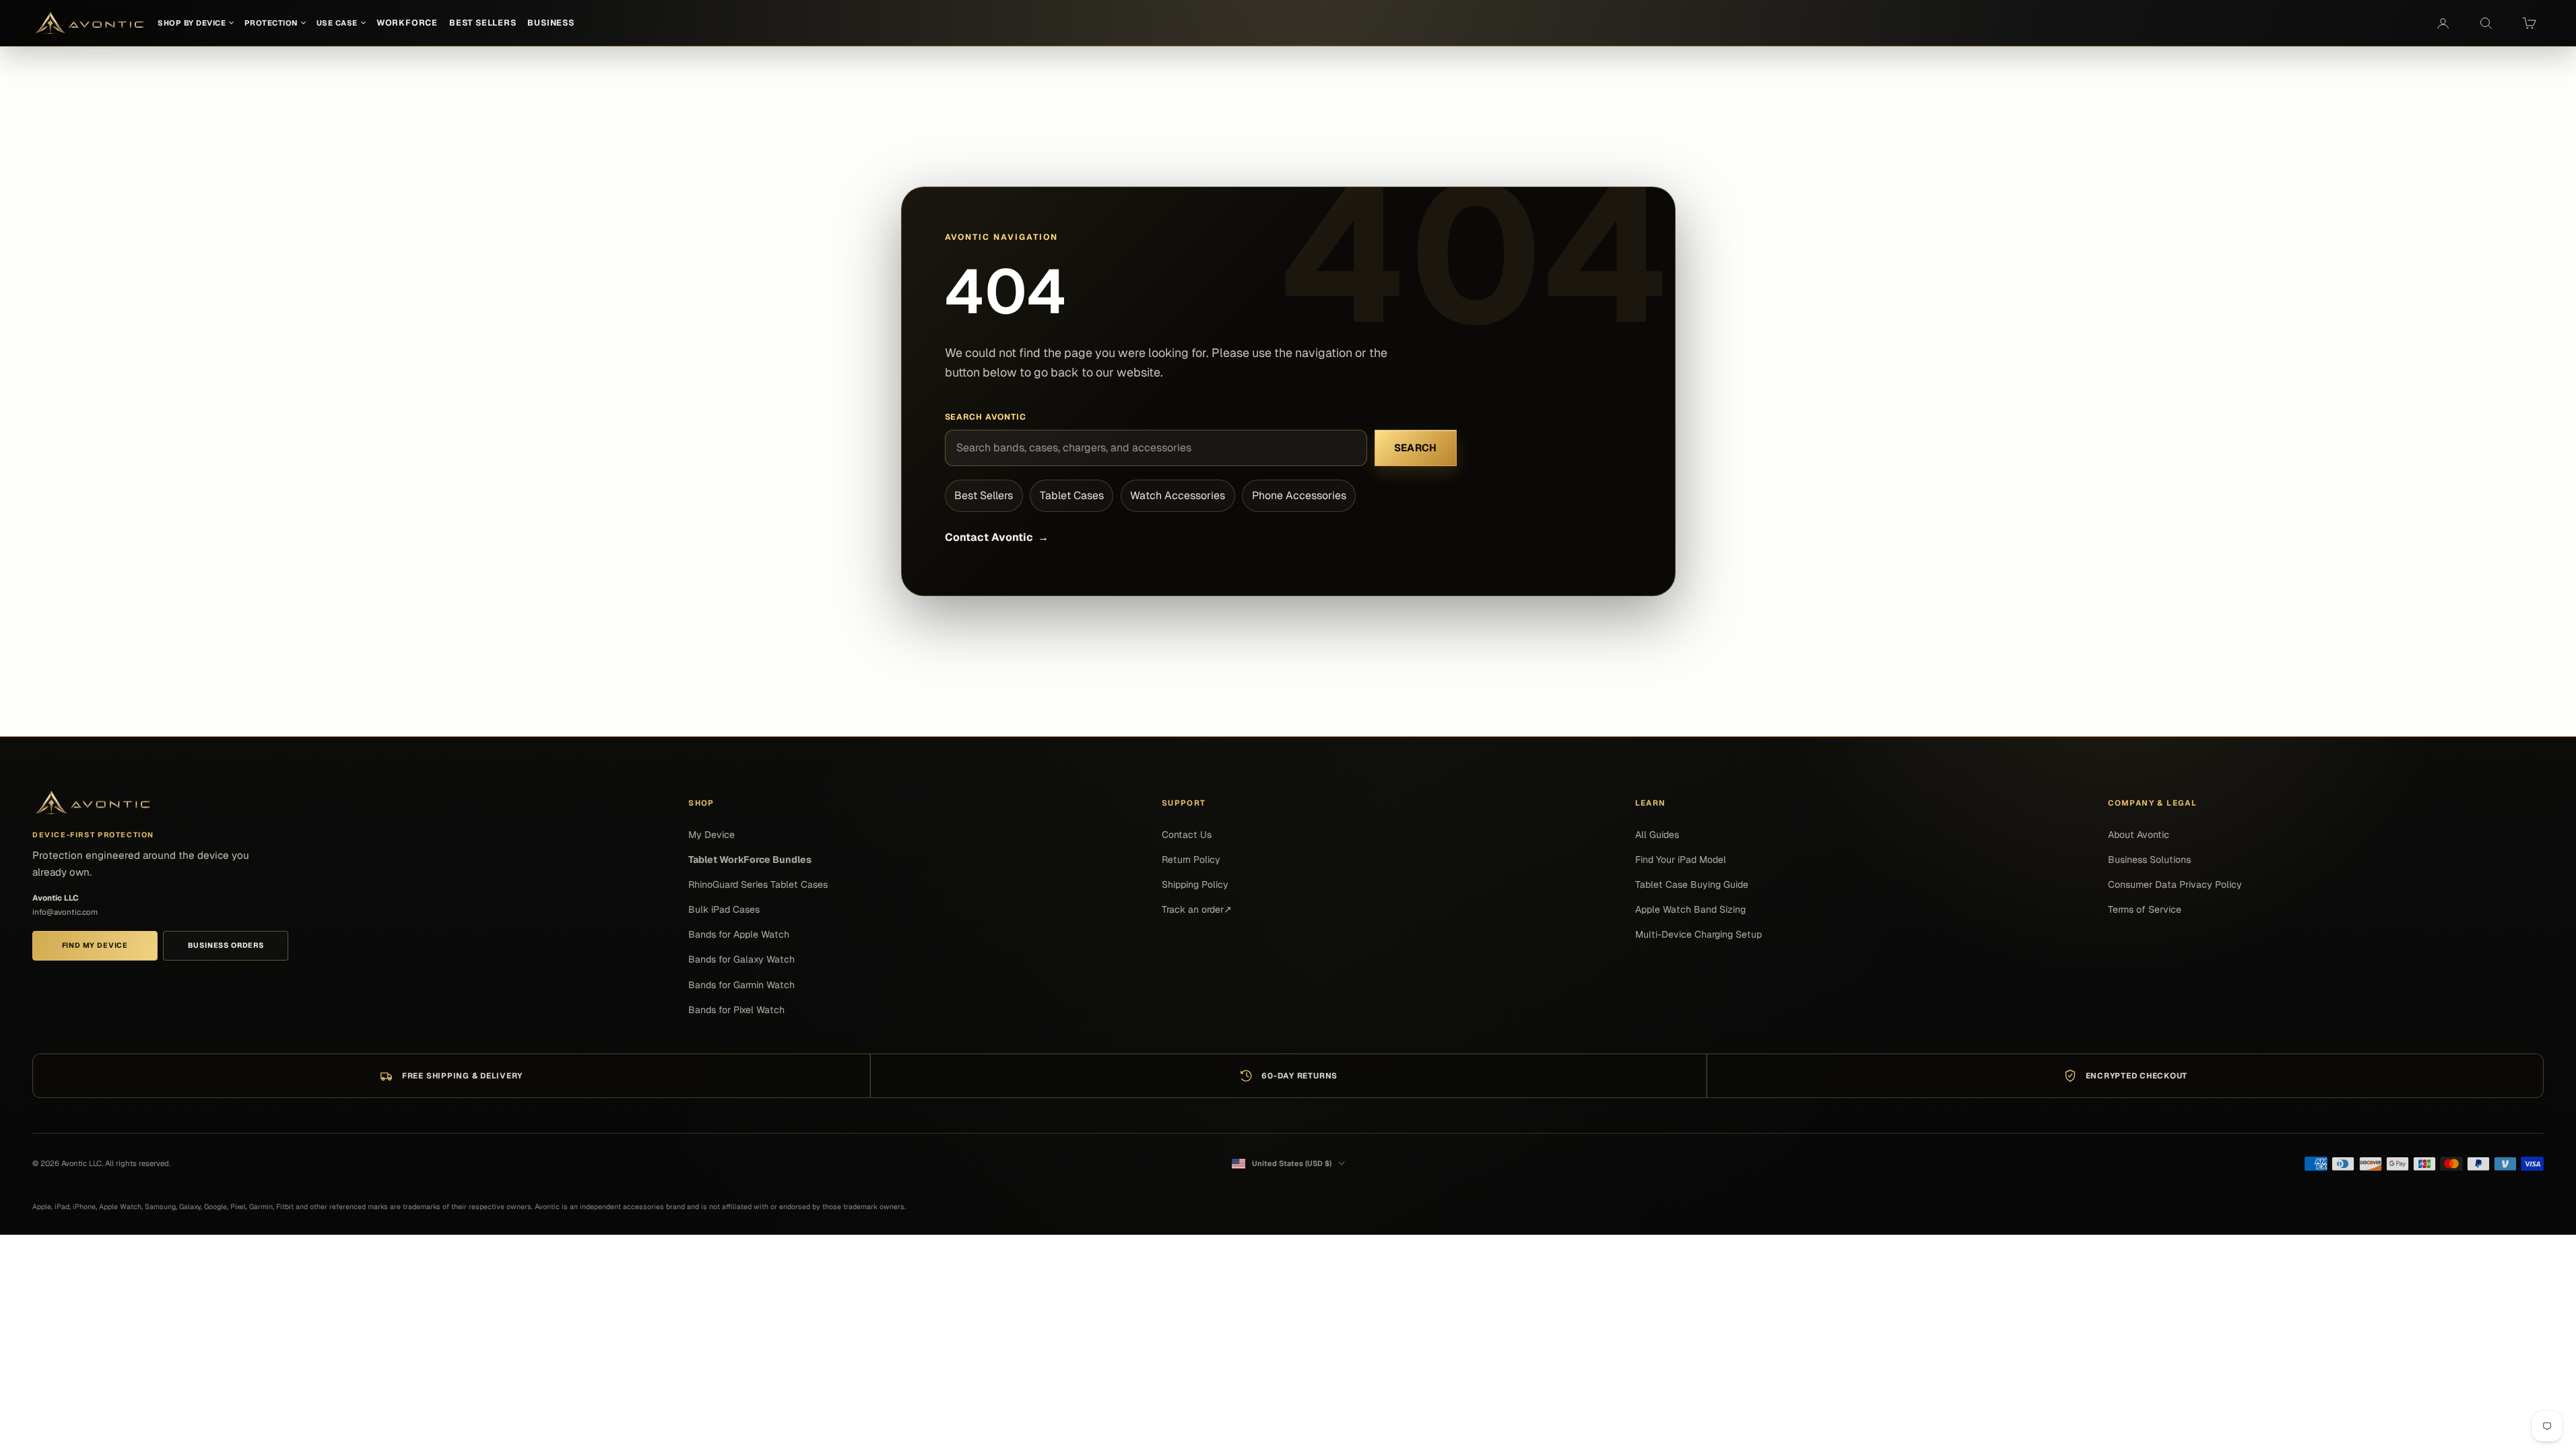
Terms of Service (2145, 909)
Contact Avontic (997, 537)
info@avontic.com (65, 912)
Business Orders (226, 945)
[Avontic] (93, 803)
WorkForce (407, 23)
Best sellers (483, 23)
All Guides (1657, 835)
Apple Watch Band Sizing (1690, 909)
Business (551, 23)
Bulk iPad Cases (724, 909)
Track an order (1197, 909)
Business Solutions (2149, 860)
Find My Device (95, 945)
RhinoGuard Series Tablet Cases (758, 884)
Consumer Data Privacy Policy (2175, 884)
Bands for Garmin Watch (741, 985)
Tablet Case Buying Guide (1692, 884)
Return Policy (1191, 860)
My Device (712, 835)
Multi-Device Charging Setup (1698, 934)
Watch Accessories (1178, 495)
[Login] (2443, 23)
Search (1416, 448)
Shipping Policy (1195, 884)
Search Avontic (986, 417)
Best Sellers (984, 495)
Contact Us (1187, 835)
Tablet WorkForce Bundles (750, 860)
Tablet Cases (1072, 495)
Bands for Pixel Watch (736, 1010)
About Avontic (2139, 835)
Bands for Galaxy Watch (741, 959)
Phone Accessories (1299, 495)
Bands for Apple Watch (739, 934)
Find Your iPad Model (1681, 860)
